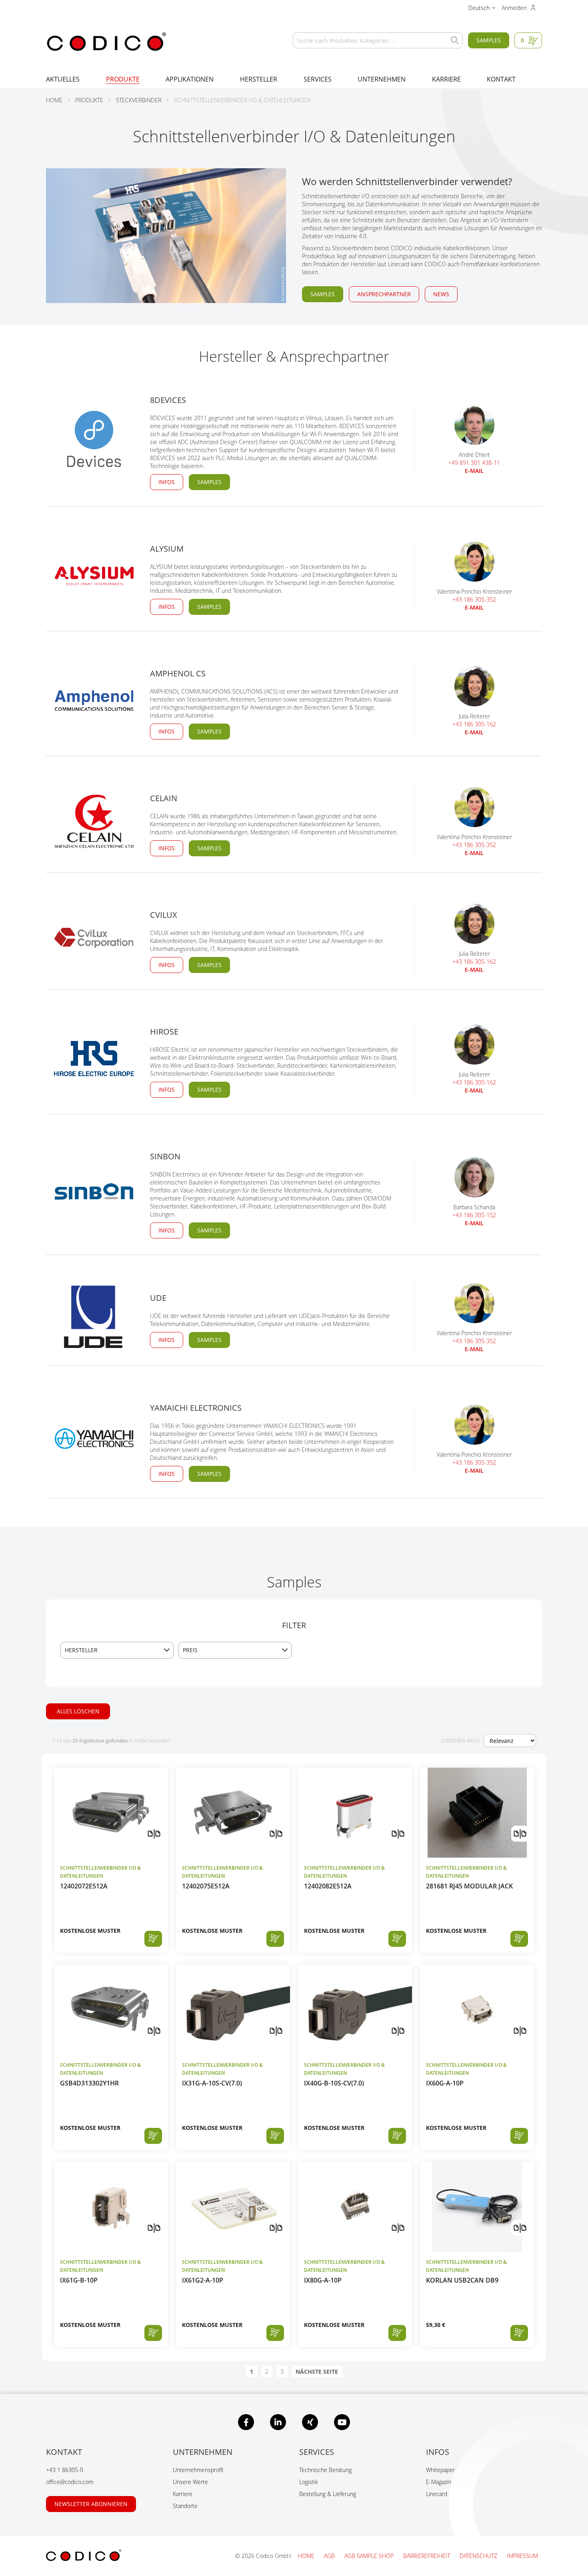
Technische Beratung (325, 2470)
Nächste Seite (317, 2372)
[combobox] (378, 40)
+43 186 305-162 (474, 724)
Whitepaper (440, 2470)
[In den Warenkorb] (153, 1939)
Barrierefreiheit (427, 2556)
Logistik (309, 2482)
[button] (482, 9)
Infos (167, 482)
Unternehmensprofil (198, 2470)
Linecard (437, 2494)
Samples (489, 40)
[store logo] (106, 42)
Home (307, 2556)
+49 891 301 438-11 (474, 463)
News (441, 294)
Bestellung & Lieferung (328, 2494)
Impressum (522, 2556)
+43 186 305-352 (474, 599)
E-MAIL (474, 471)
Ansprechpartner (384, 294)
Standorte (185, 2506)
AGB (330, 2556)
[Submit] (453, 40)
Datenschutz (479, 2556)
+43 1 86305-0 (65, 2470)
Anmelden (515, 8)
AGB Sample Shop (370, 2556)
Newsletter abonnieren (91, 2504)
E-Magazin (439, 2482)
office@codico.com (70, 2482)
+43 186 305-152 (474, 1215)
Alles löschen (78, 1711)
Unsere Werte (190, 2482)
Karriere (183, 2494)
